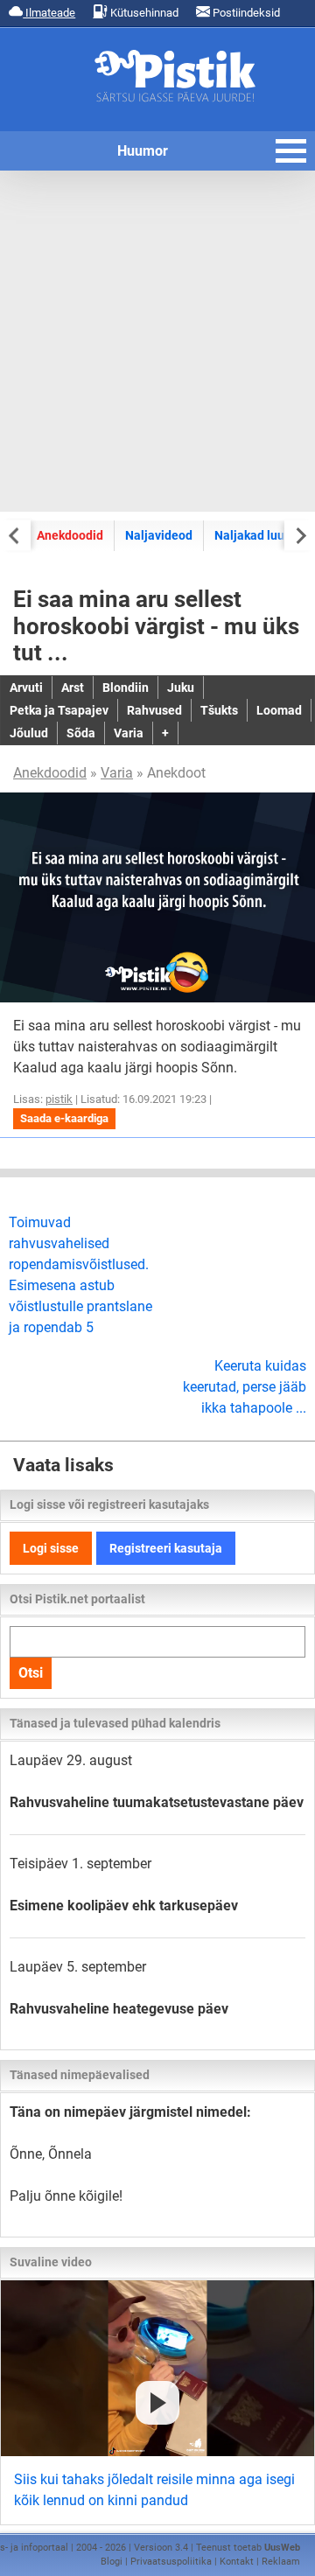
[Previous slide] (15, 535)
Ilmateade (49, 13)
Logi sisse (51, 1548)
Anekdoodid (70, 535)
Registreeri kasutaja (166, 1548)
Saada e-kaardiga (64, 1118)
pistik (59, 1099)
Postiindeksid (245, 13)
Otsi (31, 1673)
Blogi (112, 2562)
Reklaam (281, 2562)
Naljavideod (159, 535)
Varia (117, 773)
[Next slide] (300, 535)
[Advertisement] (157, 341)
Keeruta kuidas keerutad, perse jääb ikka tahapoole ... (245, 1387)
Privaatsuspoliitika (171, 2562)
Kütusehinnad (143, 13)
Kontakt (237, 2562)
